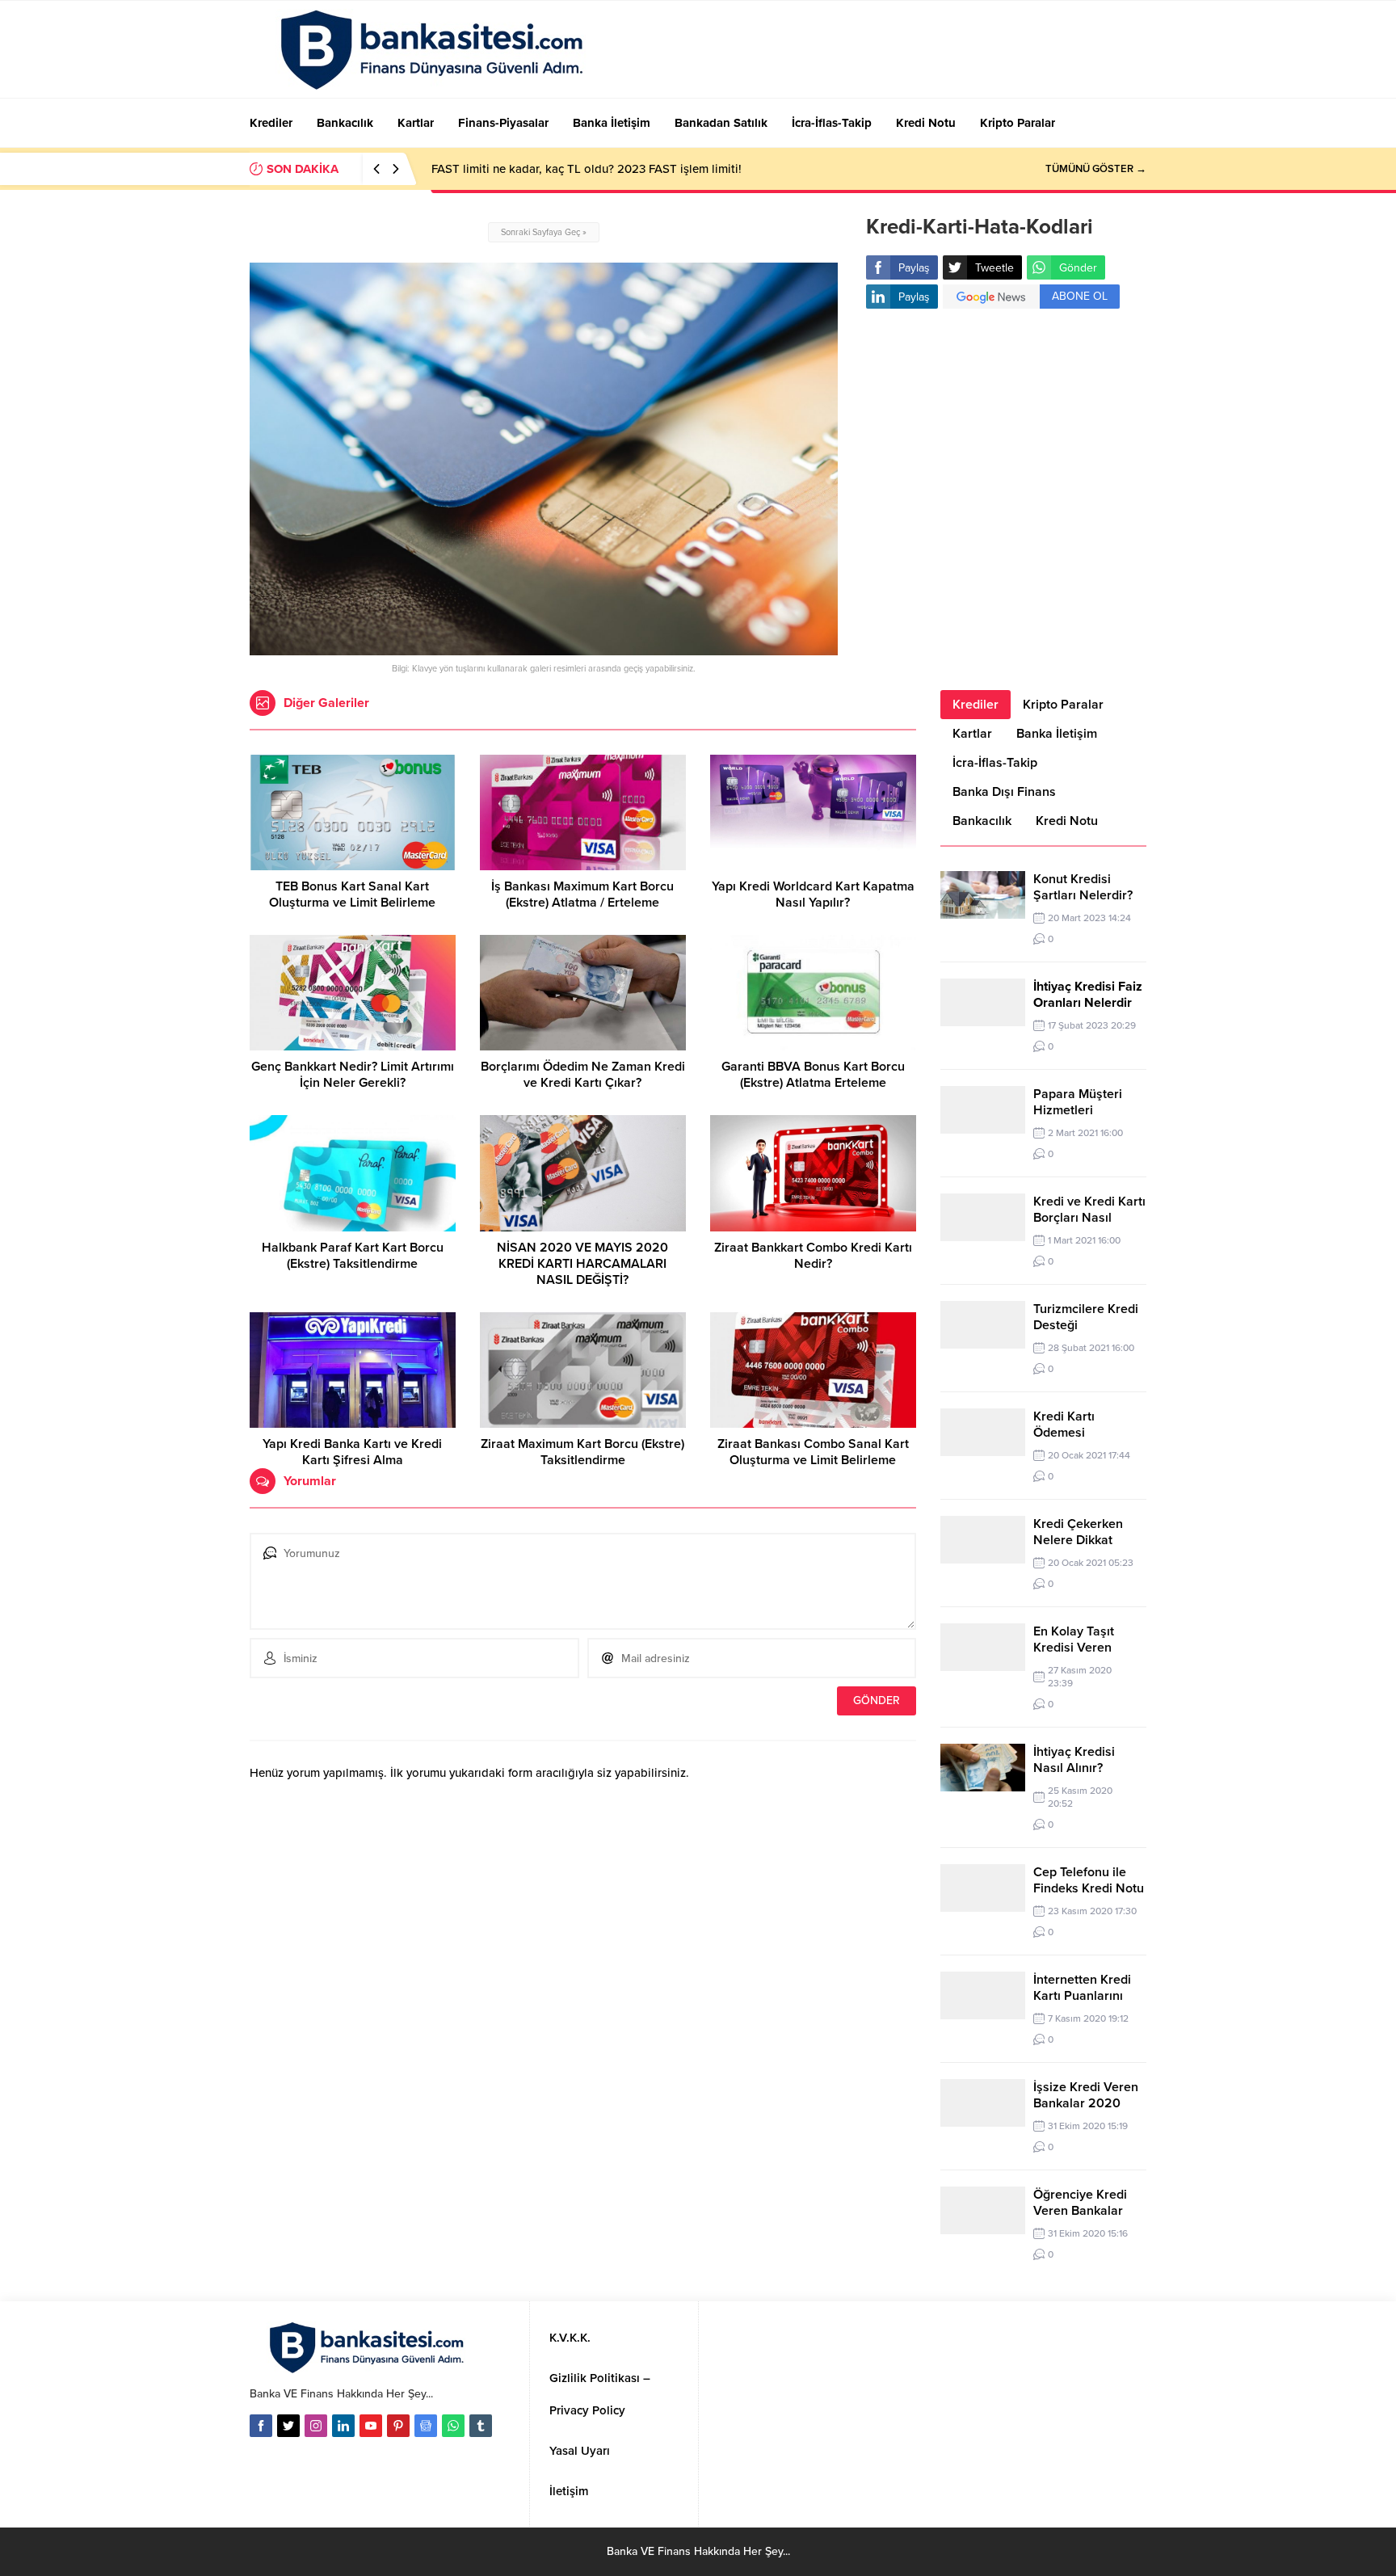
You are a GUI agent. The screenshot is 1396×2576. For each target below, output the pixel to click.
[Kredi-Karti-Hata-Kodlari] (544, 648)
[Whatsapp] (453, 2426)
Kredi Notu (1067, 821)
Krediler (976, 705)
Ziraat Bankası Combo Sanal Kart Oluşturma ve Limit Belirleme (813, 1452)
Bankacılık (982, 821)
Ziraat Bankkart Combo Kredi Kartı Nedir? (813, 1256)
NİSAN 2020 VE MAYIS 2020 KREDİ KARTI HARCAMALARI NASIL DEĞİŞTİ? (582, 1264)
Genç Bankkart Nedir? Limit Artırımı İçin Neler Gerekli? (353, 1075)
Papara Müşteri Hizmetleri (1078, 1102)
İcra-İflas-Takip (995, 763)
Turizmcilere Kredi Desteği (1086, 1317)
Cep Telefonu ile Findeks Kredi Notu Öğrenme (1089, 1888)
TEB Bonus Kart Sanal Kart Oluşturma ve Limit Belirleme (352, 894)
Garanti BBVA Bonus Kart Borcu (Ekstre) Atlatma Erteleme (813, 1075)
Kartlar (972, 734)
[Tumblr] (481, 2426)
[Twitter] (288, 2426)
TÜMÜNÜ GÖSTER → (1096, 169)
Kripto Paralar (1063, 705)
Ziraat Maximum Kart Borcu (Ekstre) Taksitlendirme (582, 1452)
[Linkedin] (343, 2426)
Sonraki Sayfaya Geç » (544, 232)
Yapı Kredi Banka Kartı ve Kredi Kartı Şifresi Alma (352, 1452)
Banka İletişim (1057, 734)
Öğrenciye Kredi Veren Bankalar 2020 (1080, 2211)
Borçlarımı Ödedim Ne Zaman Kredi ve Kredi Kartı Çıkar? (583, 1075)
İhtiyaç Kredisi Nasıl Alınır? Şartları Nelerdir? (1083, 1768)
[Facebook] (261, 2426)
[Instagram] (316, 2426)
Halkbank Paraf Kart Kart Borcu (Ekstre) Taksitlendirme (353, 1256)
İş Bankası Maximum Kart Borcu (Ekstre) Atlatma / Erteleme (582, 894)
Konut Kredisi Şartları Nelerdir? (1083, 887)
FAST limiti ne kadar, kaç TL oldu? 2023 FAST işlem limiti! (587, 169)
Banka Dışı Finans (1004, 792)
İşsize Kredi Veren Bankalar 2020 (1086, 2095)
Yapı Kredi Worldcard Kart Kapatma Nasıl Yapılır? (813, 894)
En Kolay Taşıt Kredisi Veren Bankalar (1074, 1648)
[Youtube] (371, 2426)
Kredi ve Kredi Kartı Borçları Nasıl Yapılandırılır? (1089, 1218)
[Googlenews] (426, 2426)
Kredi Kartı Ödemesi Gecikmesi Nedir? (1084, 1433)
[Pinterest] (398, 2426)
